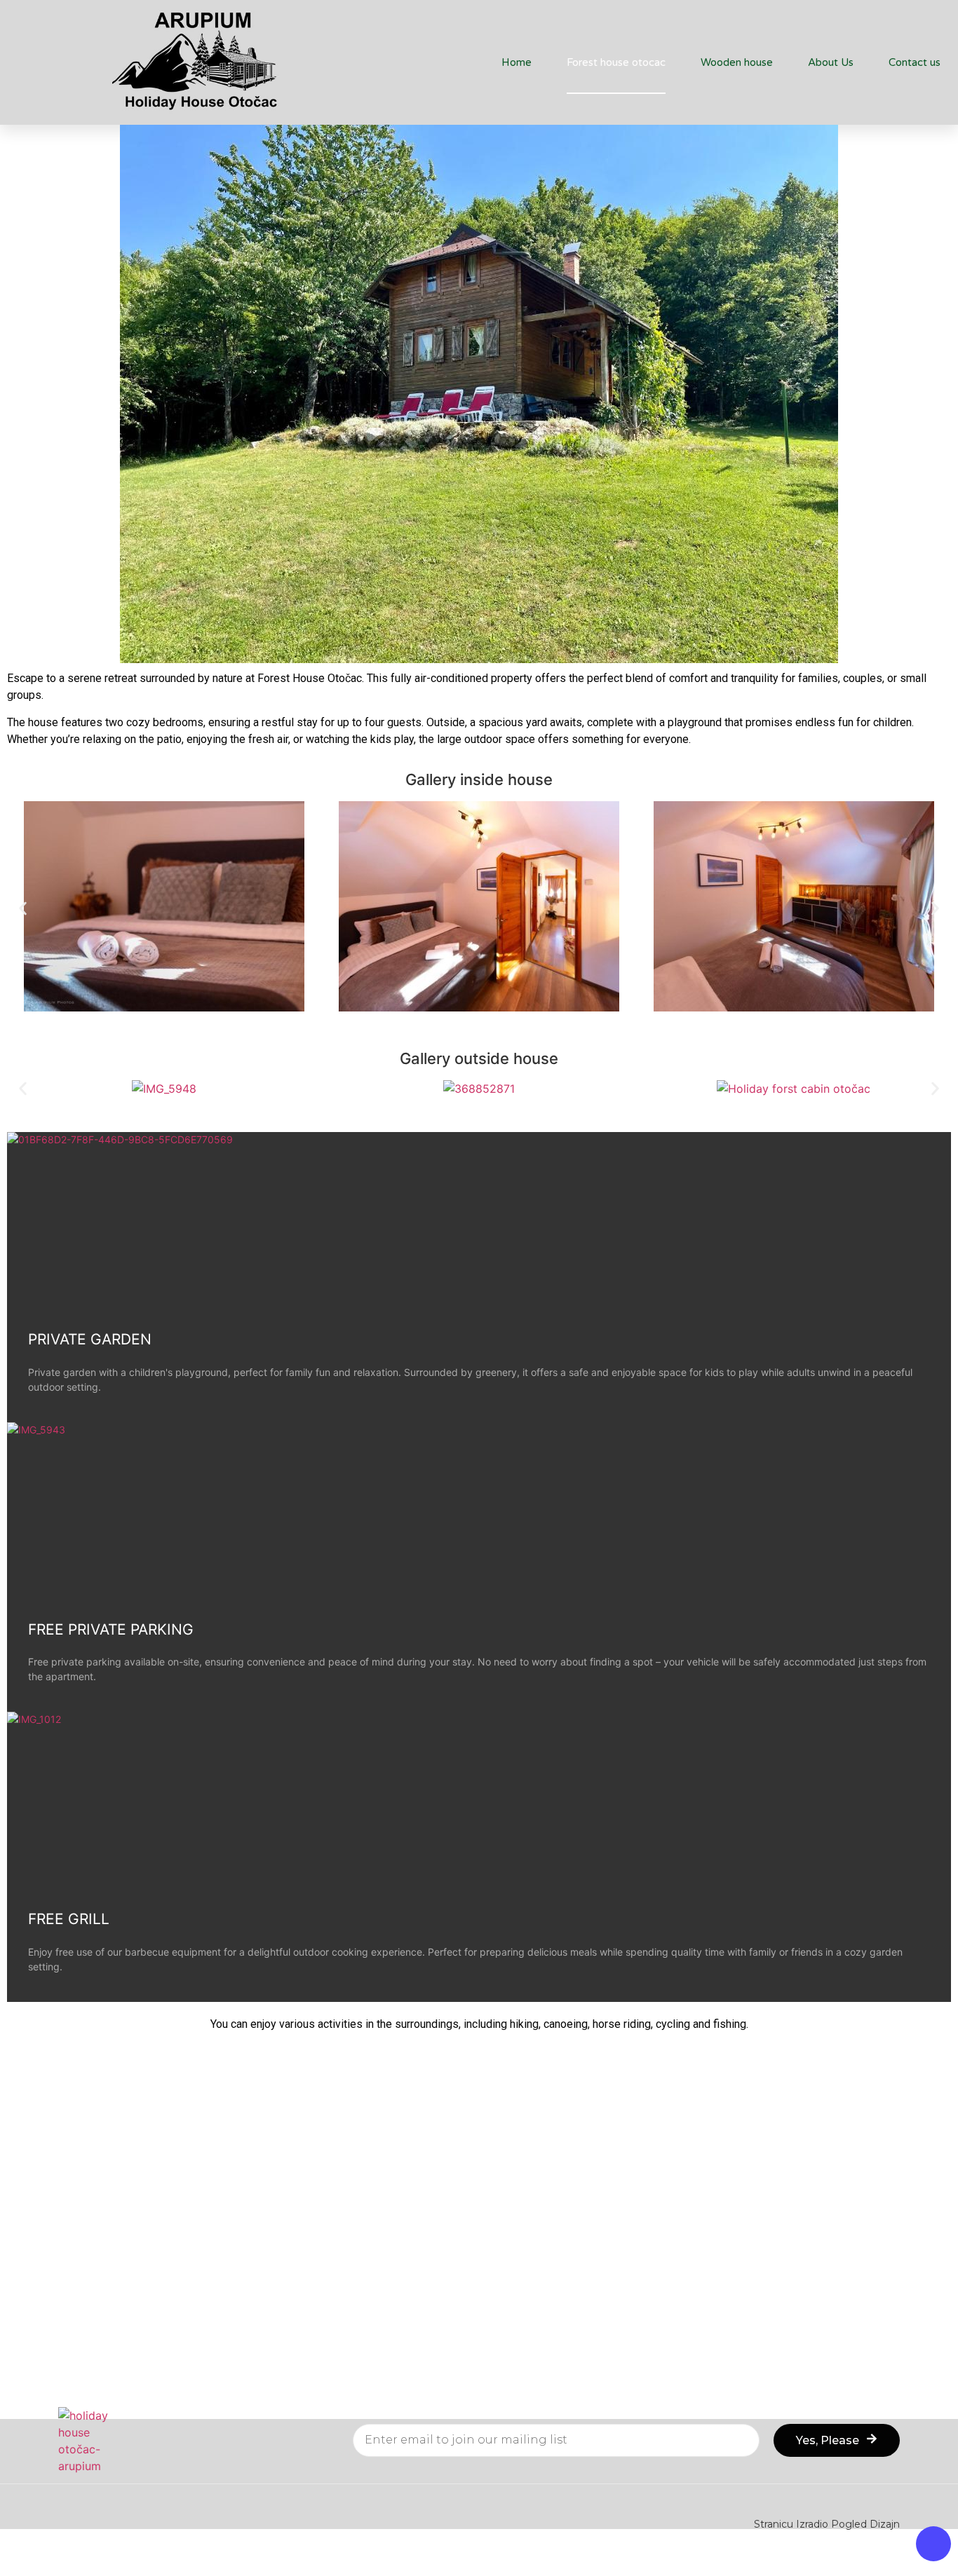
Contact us (915, 62)
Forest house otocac (616, 62)
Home (517, 62)
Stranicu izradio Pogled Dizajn (827, 2524)
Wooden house (737, 62)
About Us (831, 62)
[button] (23, 909)
